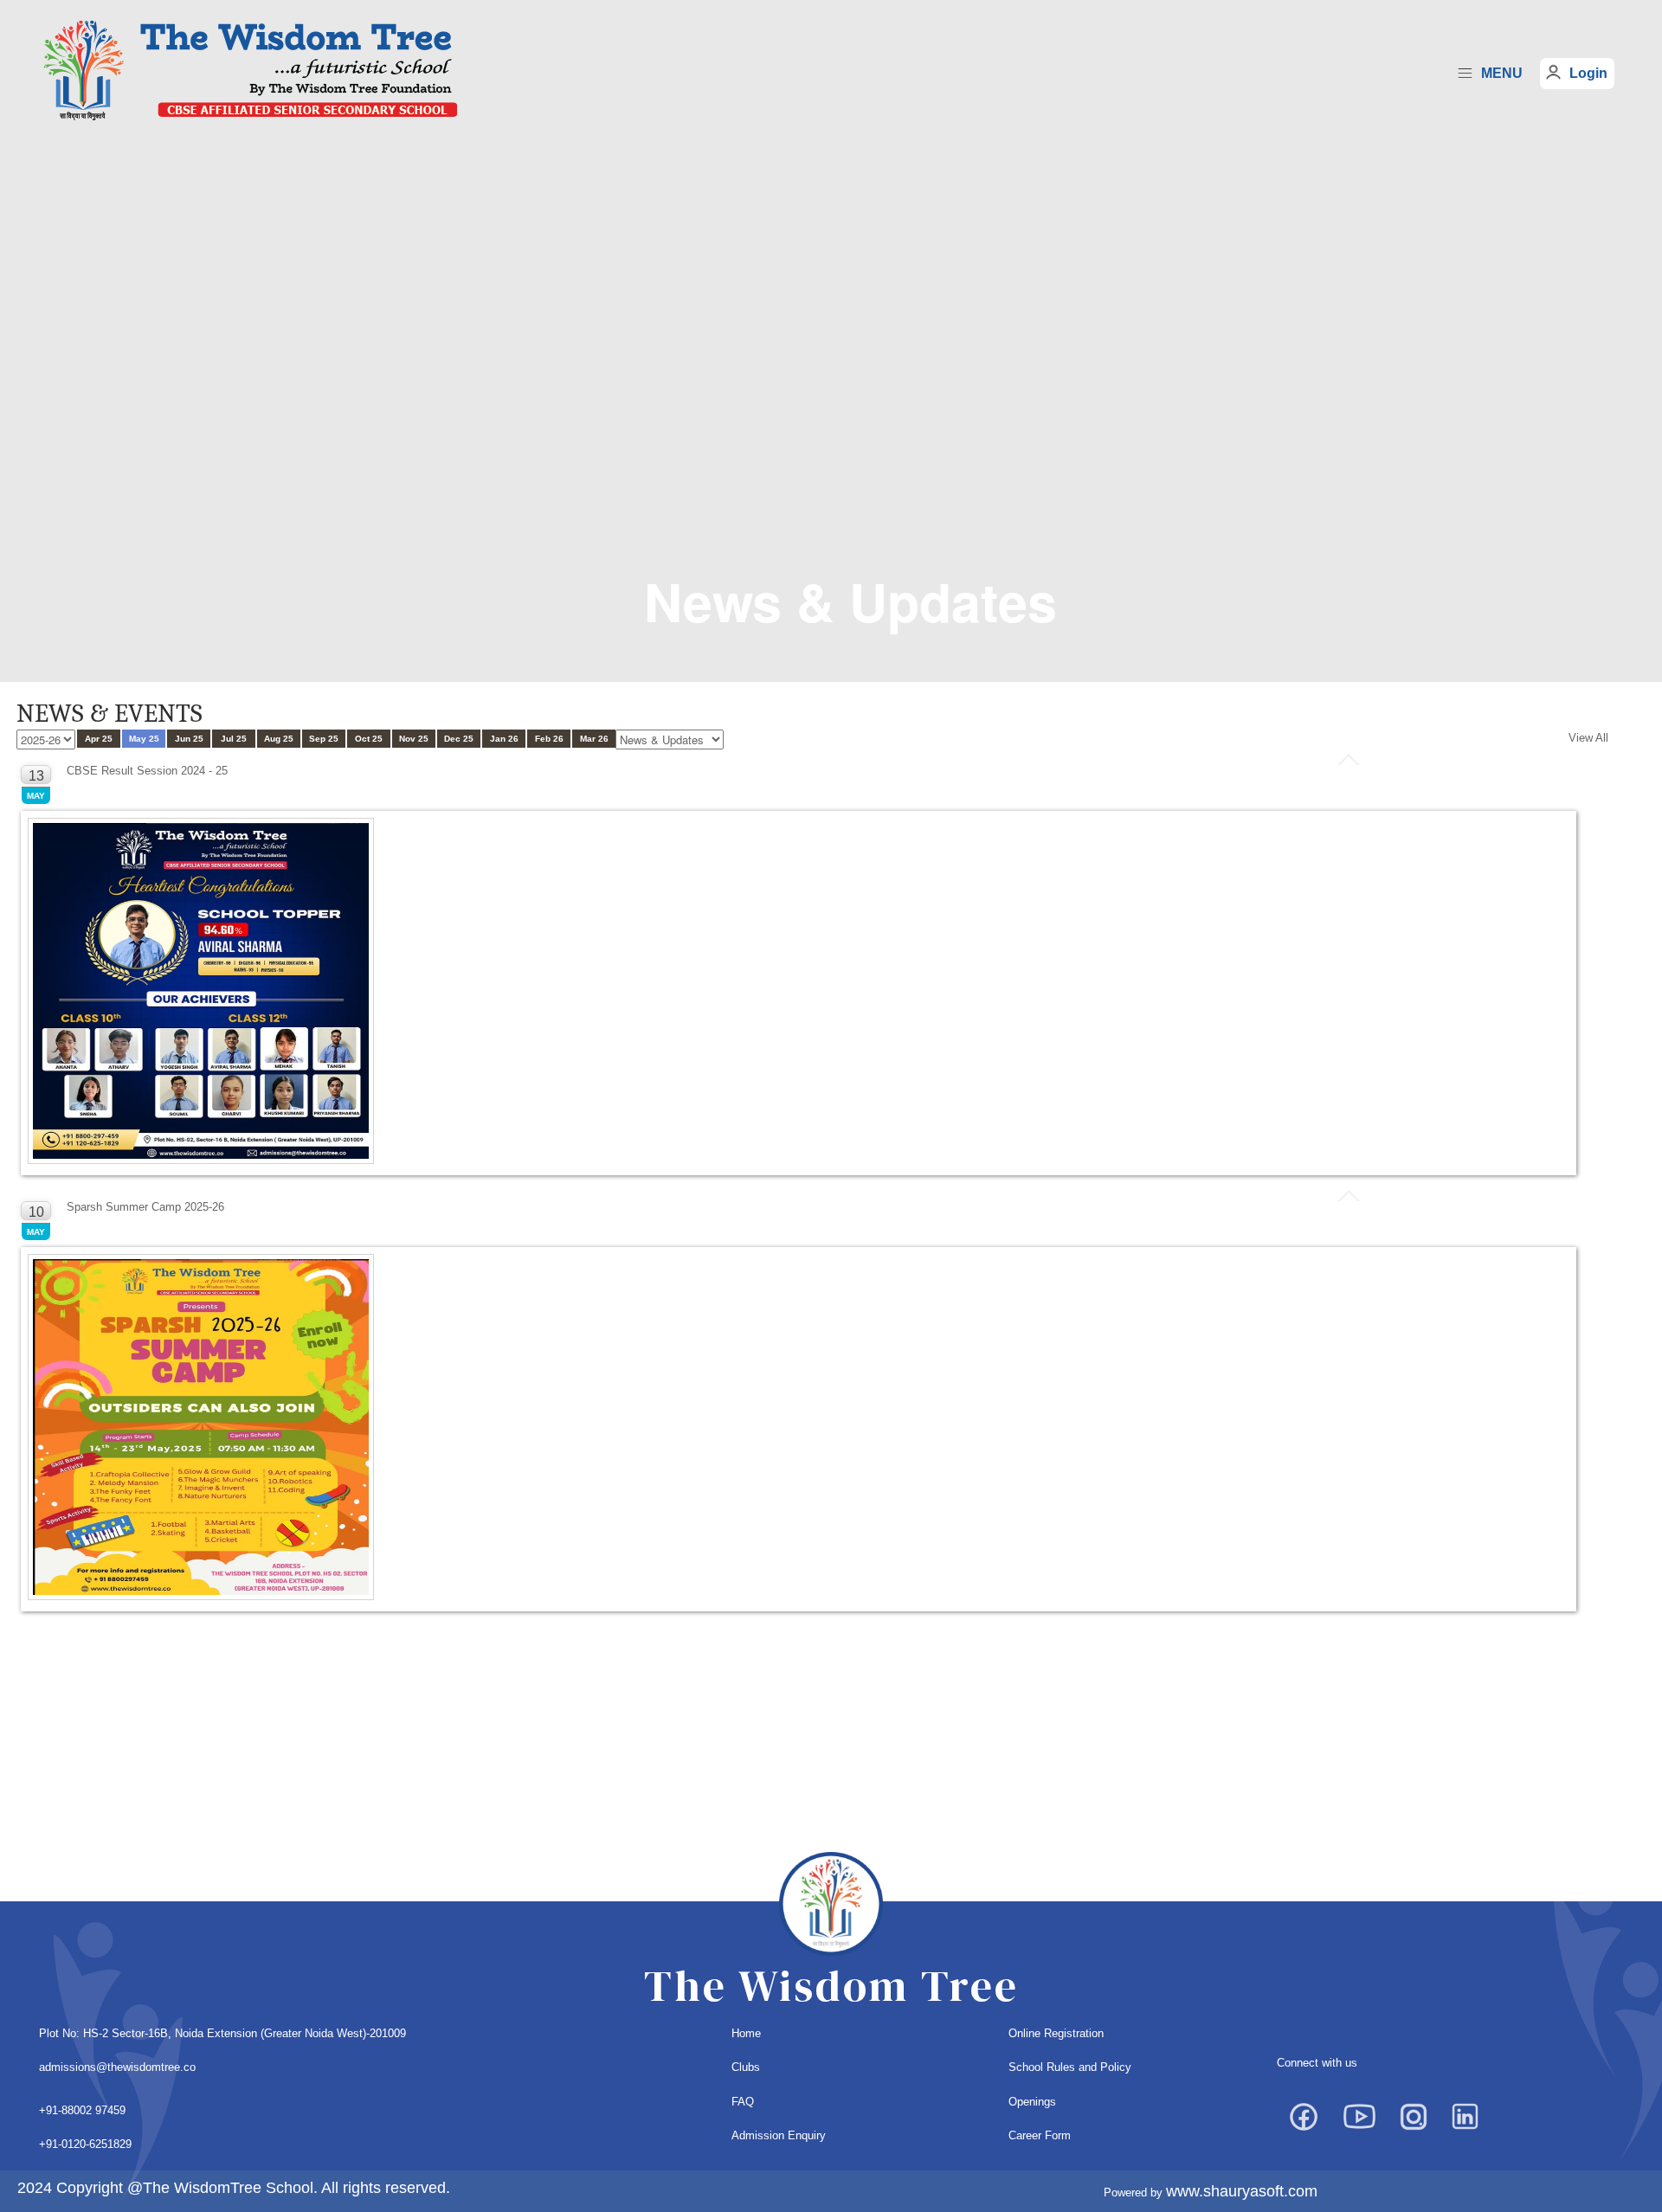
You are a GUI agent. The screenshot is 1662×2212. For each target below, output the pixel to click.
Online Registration (1056, 2033)
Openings (1032, 2102)
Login (1588, 73)
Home (746, 2033)
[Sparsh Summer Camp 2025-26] (202, 1428)
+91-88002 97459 (82, 2110)
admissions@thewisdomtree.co (117, 2067)
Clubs (746, 2067)
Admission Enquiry (779, 2135)
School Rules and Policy (1070, 2067)
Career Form (1040, 2135)
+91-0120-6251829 (85, 2144)
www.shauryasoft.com (1242, 2191)
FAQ (743, 2102)
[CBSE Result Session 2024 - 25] (202, 992)
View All (1588, 738)
